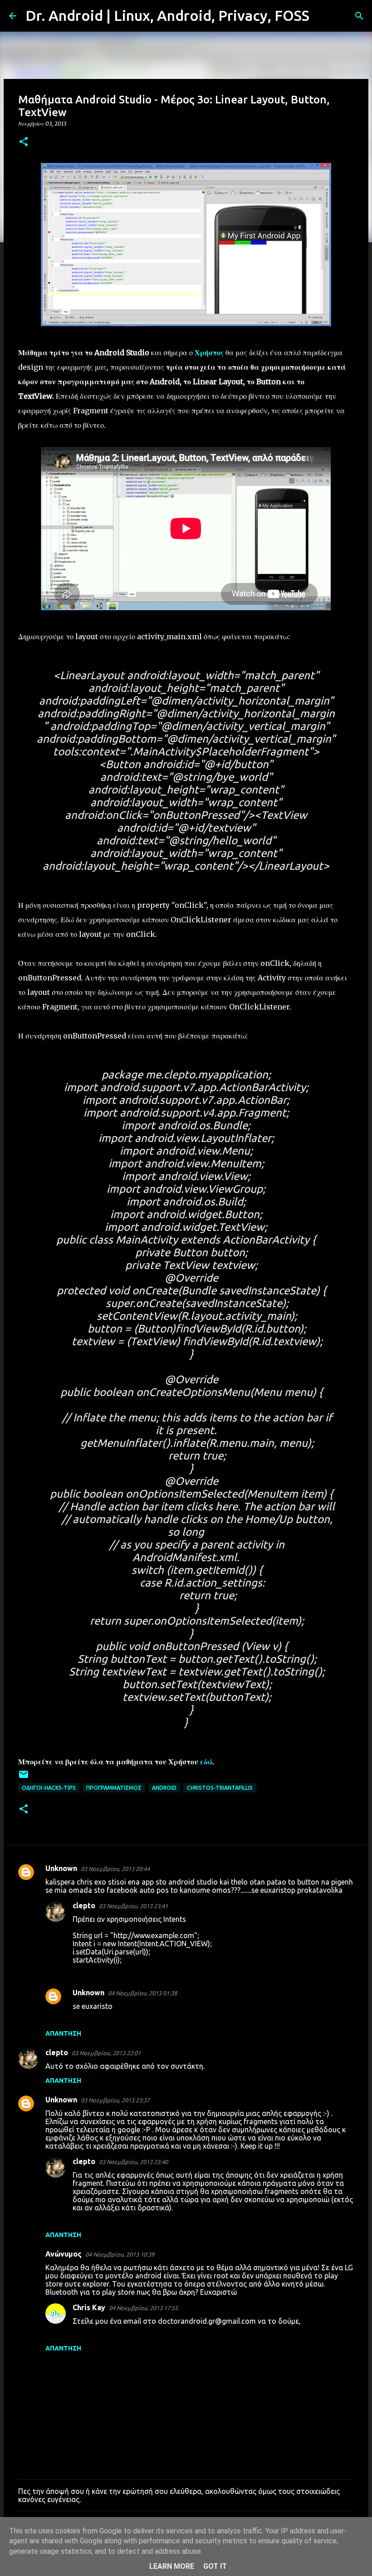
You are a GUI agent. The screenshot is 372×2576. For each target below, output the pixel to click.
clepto (84, 1905)
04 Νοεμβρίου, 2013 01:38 (142, 1993)
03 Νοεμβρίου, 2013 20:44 (115, 1869)
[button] (24, 142)
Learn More (172, 2566)
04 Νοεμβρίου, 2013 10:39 (120, 2254)
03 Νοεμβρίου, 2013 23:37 (115, 2100)
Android (164, 1788)
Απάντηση (63, 2033)
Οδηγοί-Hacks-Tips (49, 1788)
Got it (215, 2566)
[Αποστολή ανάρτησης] (24, 1778)
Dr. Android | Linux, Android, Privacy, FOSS (167, 15)
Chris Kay (89, 2307)
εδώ (206, 1762)
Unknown (61, 1868)
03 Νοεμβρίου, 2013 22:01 (106, 2053)
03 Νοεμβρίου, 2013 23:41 (133, 1906)
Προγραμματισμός (114, 1788)
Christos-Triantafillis (220, 1788)
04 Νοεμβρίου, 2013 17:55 (143, 2308)
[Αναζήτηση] (322, 16)
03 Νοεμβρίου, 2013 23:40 (133, 2162)
